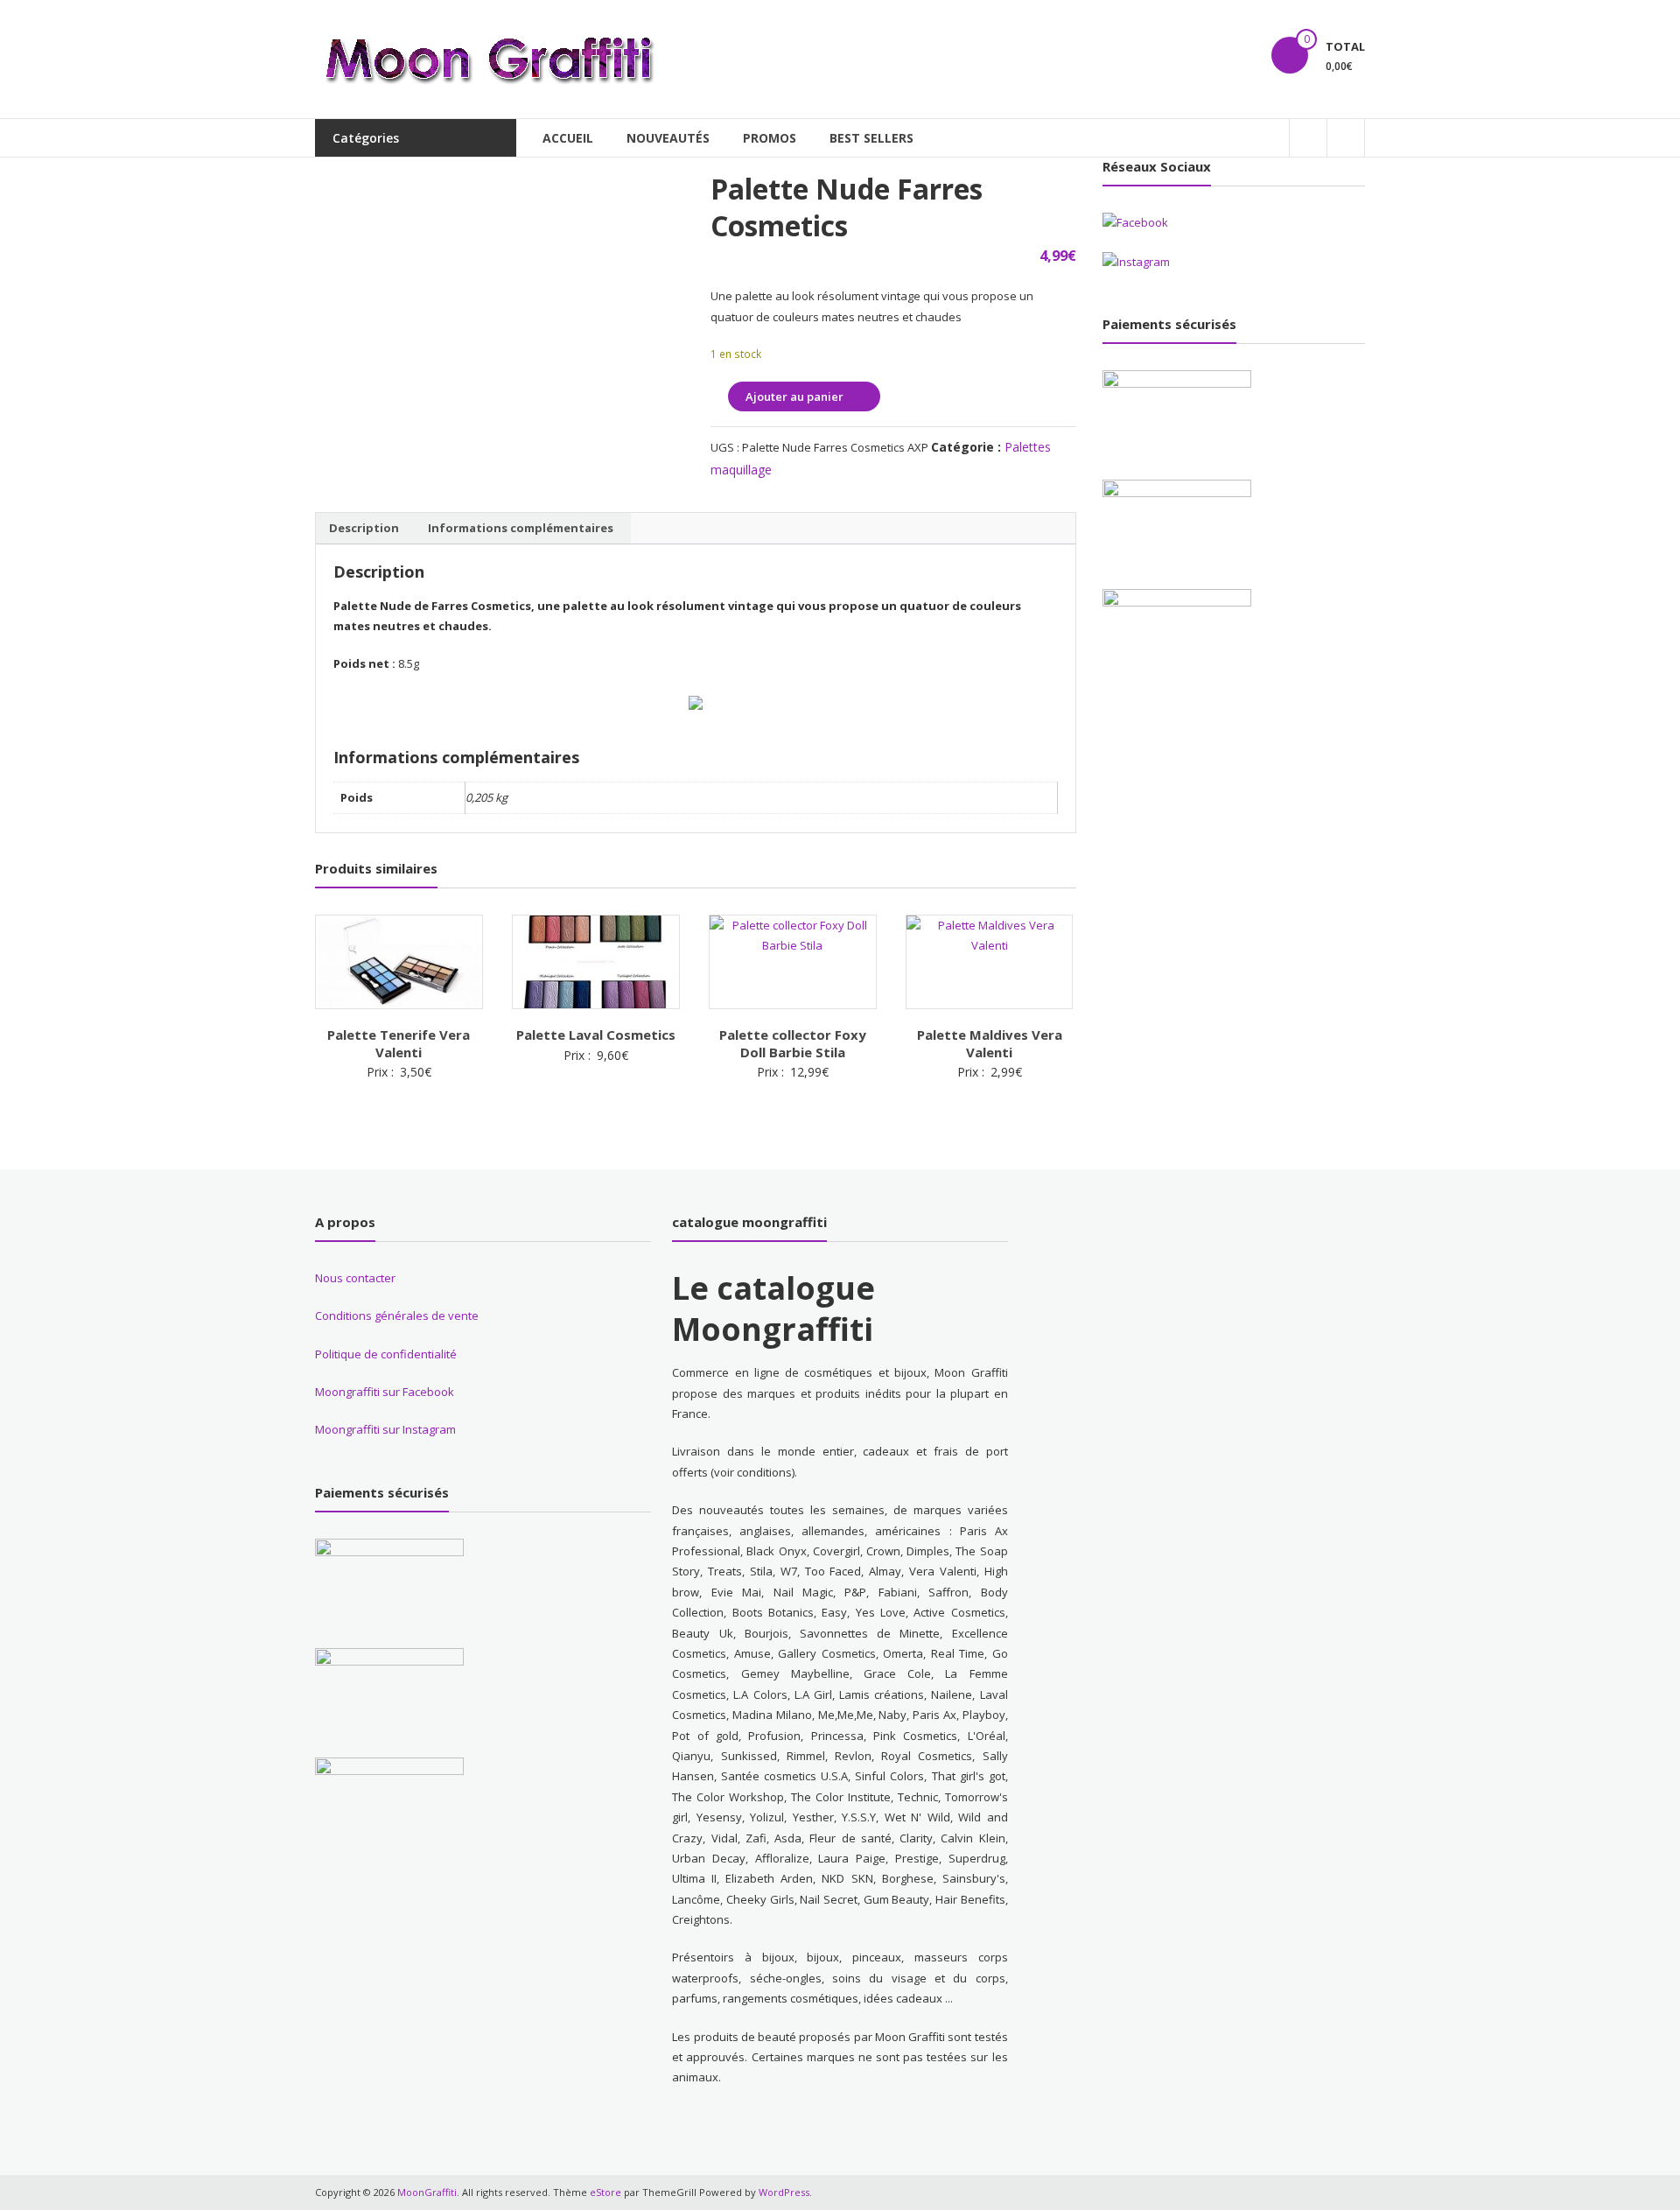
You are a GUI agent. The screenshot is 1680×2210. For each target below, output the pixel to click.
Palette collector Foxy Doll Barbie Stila (793, 1043)
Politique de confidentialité (386, 1354)
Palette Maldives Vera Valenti (990, 1043)
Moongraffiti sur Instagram (385, 1429)
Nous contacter (355, 1278)
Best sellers (871, 138)
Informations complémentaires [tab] (521, 528)
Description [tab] (364, 528)
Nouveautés (668, 138)
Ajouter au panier (794, 396)
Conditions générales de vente (397, 1315)
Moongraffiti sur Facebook (385, 1392)
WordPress (784, 2192)
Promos (770, 138)
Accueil (568, 138)
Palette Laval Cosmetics (596, 1035)
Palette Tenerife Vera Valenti (399, 1043)
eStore (605, 2192)
